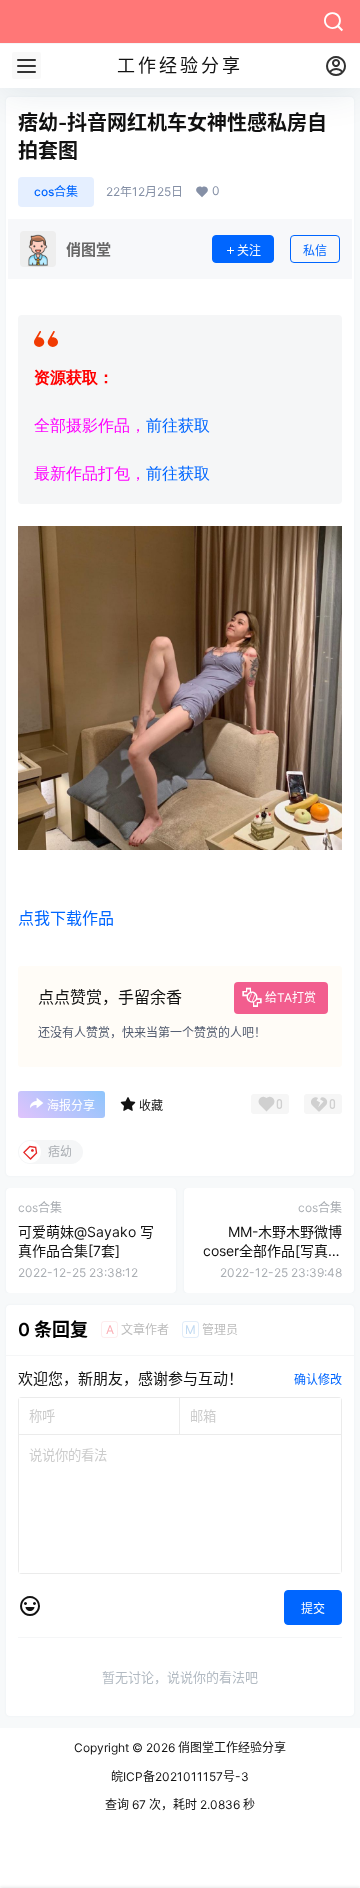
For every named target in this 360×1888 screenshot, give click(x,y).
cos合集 (56, 191)
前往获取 (178, 425)
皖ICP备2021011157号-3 (180, 1776)
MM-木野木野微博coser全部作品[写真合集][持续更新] (272, 1251)
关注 (249, 250)
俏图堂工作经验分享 (230, 1747)
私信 (315, 250)
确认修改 (318, 1379)
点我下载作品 (66, 918)
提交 (313, 1608)
